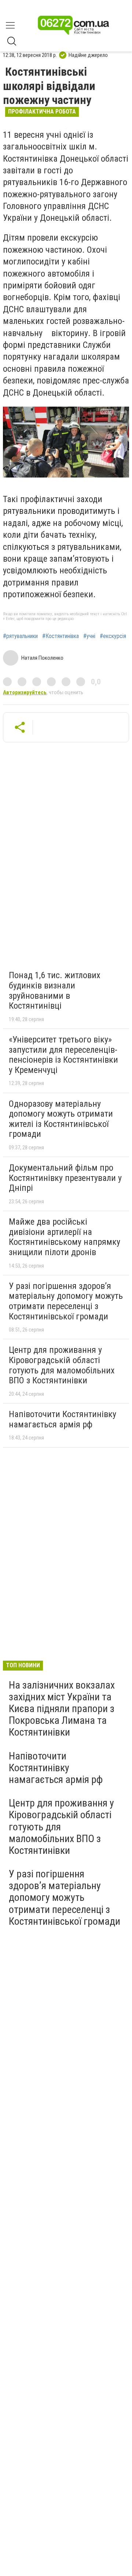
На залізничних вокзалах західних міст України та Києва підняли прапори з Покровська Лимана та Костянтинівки (62, 1709)
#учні (89, 636)
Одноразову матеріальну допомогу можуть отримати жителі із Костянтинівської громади (61, 1119)
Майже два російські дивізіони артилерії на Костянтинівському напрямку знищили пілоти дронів (65, 1237)
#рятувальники (20, 636)
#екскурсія (113, 636)
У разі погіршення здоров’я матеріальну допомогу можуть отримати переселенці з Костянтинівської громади (66, 1301)
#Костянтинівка (60, 636)
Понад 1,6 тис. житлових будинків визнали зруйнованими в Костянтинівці (55, 990)
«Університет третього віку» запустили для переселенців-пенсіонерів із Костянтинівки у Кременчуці (63, 1055)
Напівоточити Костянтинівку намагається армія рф (63, 1419)
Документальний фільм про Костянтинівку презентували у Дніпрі (65, 1178)
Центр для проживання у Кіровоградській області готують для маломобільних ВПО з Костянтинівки (62, 1365)
